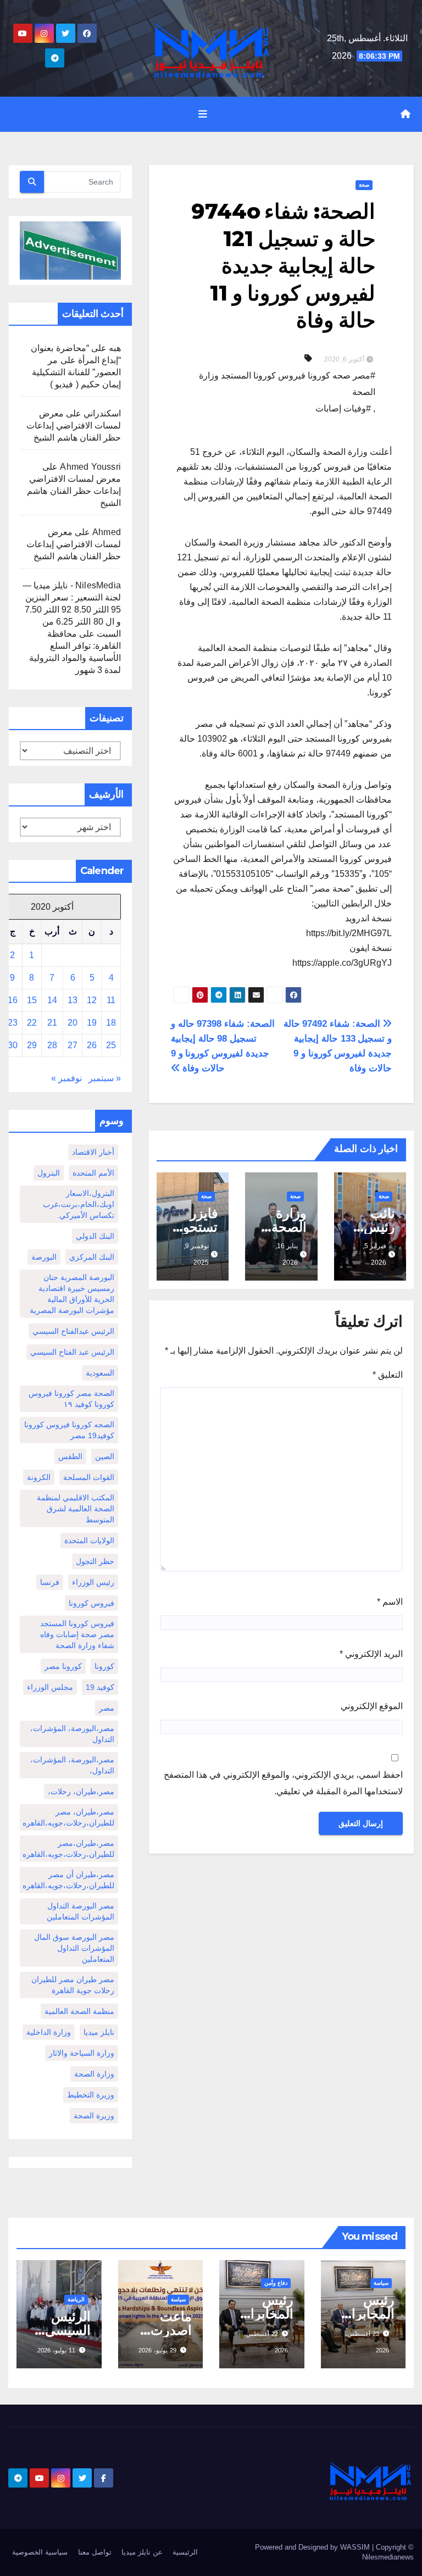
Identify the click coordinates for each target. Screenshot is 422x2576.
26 (92, 1045)
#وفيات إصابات (343, 408)
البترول (49, 1173)
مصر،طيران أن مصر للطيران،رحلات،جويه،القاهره (68, 1880)
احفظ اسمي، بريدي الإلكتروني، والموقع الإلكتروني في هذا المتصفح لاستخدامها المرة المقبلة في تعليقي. (283, 1783)
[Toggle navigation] (203, 114)
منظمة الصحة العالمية (79, 2011)
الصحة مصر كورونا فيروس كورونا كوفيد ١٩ (71, 1399)
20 (73, 1023)
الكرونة (39, 1477)
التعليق (388, 1375)
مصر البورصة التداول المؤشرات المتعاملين (80, 1911)
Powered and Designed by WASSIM (313, 2547)
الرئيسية (185, 2552)
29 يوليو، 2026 (157, 2350)
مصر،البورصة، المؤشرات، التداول (72, 1734)
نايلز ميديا (99, 2032)
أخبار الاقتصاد (93, 1152)
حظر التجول (95, 1561)
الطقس (70, 1456)
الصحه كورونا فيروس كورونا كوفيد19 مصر (69, 1430)
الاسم (390, 1602)
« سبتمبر (105, 1078)
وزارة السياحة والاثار (82, 2053)
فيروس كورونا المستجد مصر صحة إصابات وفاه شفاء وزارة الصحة (77, 1634)
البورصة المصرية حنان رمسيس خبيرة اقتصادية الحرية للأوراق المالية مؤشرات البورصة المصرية (72, 1294)
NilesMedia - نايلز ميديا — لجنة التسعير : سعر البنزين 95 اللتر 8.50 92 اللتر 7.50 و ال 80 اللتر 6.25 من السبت (72, 610)
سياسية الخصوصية (40, 2552)
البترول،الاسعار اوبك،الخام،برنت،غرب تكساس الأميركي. (79, 1204)
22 (32, 1023)
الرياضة (76, 2299)
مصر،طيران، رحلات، (81, 1791)
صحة (364, 185)
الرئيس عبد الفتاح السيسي (72, 1352)
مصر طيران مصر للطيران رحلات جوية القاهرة (73, 1985)
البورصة (44, 1257)
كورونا (104, 1666)
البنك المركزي (92, 1257)
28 (52, 1045)
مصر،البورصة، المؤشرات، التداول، (72, 1765)
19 (92, 1023)
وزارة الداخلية (49, 2032)
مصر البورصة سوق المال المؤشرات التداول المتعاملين (74, 1948)
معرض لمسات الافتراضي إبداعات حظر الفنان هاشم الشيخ (74, 425)
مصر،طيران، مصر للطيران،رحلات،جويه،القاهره (68, 1817)
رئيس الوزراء (93, 1582)
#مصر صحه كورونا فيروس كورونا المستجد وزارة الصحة (287, 384)
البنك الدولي (95, 1236)
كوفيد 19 (100, 1687)
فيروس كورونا (91, 1603)
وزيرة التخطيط (91, 2095)
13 (73, 1000)
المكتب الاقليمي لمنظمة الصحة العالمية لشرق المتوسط (76, 1509)
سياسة (381, 2283)
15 (32, 1000)
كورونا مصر (63, 1666)
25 (111, 1045)
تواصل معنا (95, 2552)
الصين (105, 1456)
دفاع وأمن (276, 2283)
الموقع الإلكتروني (372, 1706)
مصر (107, 1708)
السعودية (100, 1373)
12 (92, 1000)
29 (32, 1045)
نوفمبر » (66, 1078)
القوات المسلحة (89, 1477)
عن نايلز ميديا (142, 2552)
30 (13, 1045)
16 (13, 1000)
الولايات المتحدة (89, 1540)
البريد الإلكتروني (371, 1654)
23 (13, 1023)
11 (111, 1000)
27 (73, 1045)
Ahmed (107, 532)
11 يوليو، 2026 (56, 2350)
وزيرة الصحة (94, 2116)
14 (52, 1000)
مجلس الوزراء (50, 1687)
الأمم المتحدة (93, 1173)
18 (111, 1023)
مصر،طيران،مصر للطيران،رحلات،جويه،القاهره (68, 1849)
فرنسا (50, 1582)
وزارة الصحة (94, 2074)
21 (52, 1023)
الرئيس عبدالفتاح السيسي (73, 1331)
